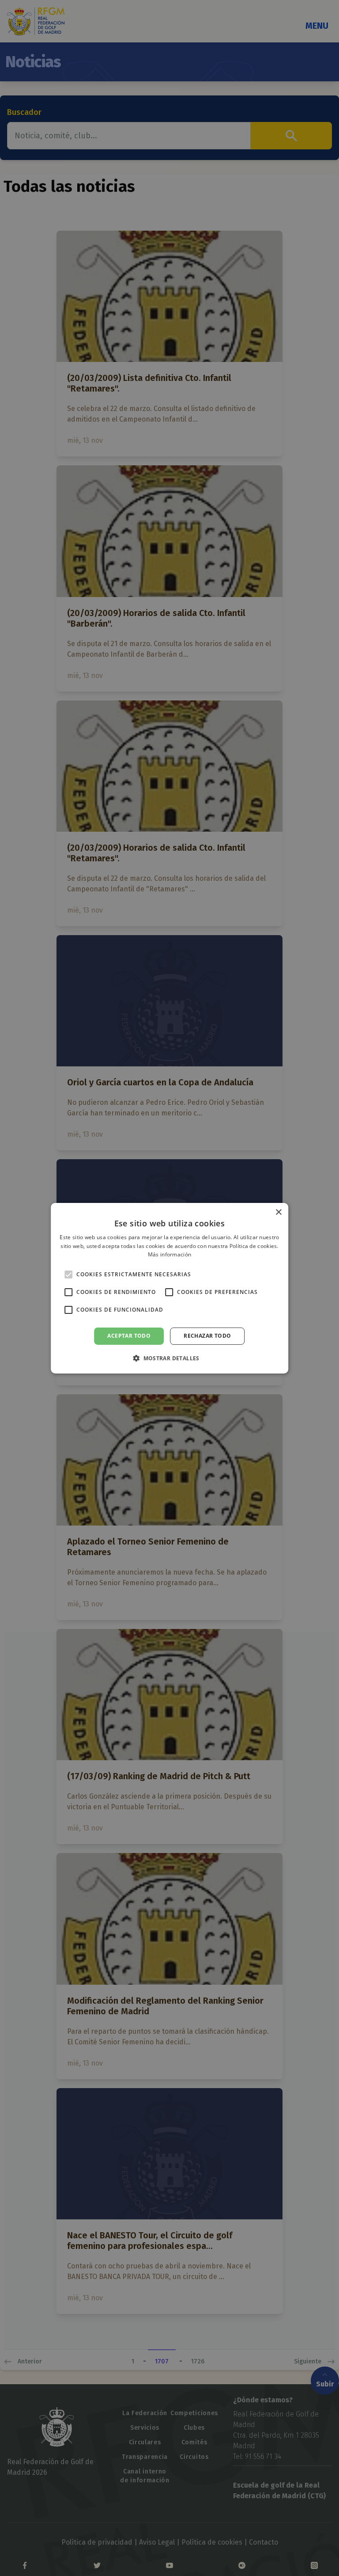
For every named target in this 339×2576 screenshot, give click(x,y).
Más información (170, 1254)
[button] (169, 1358)
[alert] (169, 1288)
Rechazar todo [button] (207, 1336)
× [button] (278, 1212)
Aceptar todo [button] (129, 1336)
